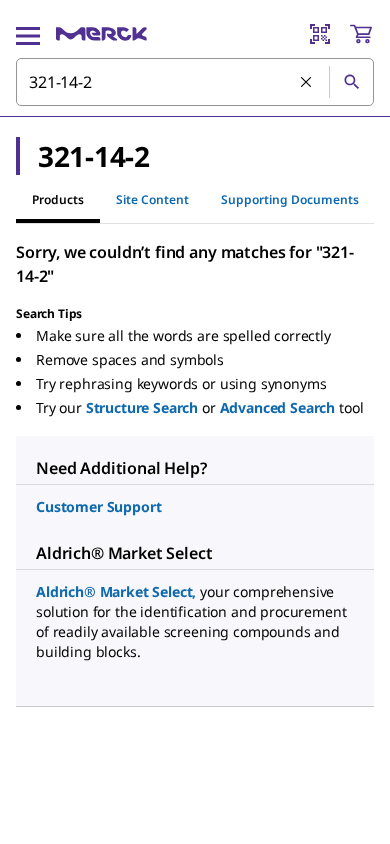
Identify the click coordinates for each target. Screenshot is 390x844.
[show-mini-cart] (361, 34)
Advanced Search (278, 407)
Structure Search (142, 407)
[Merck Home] (101, 34)
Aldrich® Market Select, (116, 591)
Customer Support (98, 506)
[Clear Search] (307, 83)
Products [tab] (58, 199)
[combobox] (195, 82)
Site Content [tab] (152, 199)
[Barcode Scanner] (320, 34)
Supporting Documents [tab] (290, 199)
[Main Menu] (28, 34)
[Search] (351, 82)
